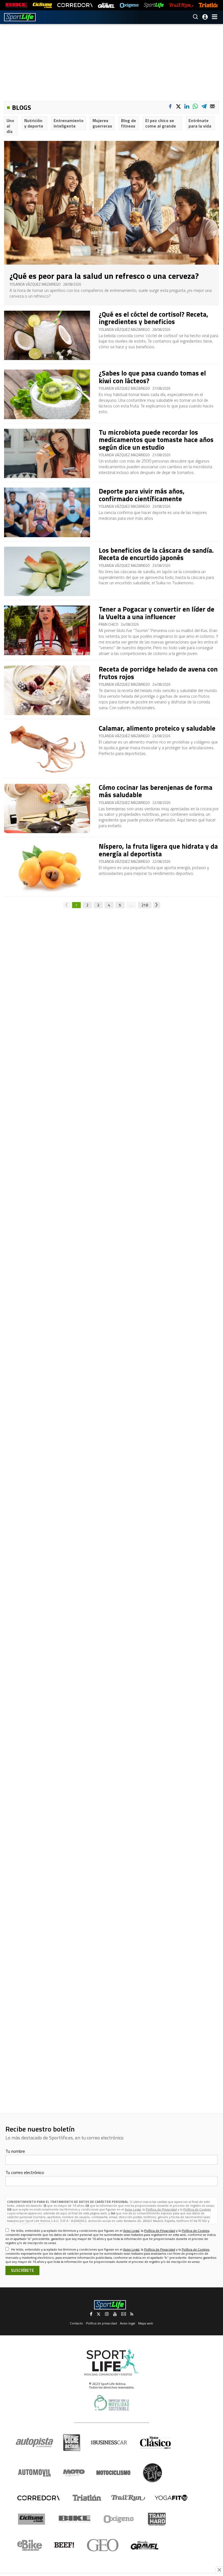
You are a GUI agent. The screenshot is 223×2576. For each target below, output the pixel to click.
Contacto (76, 2323)
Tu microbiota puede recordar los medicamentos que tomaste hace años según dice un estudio (156, 440)
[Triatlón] (209, 5)
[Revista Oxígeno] (129, 5)
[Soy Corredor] (75, 5)
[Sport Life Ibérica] (112, 2363)
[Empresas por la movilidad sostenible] (112, 2403)
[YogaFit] (171, 2498)
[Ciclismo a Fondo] (31, 2519)
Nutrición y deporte (34, 123)
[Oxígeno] (120, 2519)
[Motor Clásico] (155, 2443)
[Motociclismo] (113, 2473)
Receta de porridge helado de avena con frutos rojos (158, 673)
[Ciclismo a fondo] (42, 5)
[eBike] (30, 2545)
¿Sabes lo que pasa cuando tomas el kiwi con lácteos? (152, 377)
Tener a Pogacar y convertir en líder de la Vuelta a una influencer (157, 613)
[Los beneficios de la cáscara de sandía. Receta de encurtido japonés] (47, 572)
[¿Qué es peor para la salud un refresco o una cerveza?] (112, 203)
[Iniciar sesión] (205, 17)
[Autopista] (34, 2443)
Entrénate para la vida (200, 123)
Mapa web (146, 2323)
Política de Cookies (197, 2209)
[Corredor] (38, 2498)
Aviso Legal (133, 2209)
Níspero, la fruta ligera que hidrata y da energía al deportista (158, 850)
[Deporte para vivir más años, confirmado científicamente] (47, 512)
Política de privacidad (101, 2323)
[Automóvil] (34, 2473)
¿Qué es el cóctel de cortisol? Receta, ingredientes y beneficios (154, 318)
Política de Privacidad (161, 2209)
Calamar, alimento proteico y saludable (157, 728)
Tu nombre (15, 2151)
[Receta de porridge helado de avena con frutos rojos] (47, 690)
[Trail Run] (181, 5)
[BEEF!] (64, 2545)
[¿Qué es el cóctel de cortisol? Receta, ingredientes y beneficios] (47, 335)
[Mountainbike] (16, 5)
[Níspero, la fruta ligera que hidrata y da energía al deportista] (47, 867)
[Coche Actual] (72, 2443)
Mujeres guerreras (102, 123)
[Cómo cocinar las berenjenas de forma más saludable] (47, 809)
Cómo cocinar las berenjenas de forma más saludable (156, 791)
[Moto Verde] (74, 2473)
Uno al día (10, 126)
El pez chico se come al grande (161, 123)
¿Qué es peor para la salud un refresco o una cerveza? (104, 276)
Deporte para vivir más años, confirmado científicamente (142, 495)
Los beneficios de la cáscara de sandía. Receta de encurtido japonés (156, 554)
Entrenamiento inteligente (69, 123)
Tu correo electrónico (25, 2172)
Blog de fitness (128, 123)
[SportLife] (154, 5)
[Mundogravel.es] (106, 5)
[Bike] (75, 2519)
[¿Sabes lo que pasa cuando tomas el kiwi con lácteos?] (47, 394)
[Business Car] (109, 2442)
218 (145, 905)
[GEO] (103, 2545)
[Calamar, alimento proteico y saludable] (47, 749)
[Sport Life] (152, 2473)
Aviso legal (128, 2323)
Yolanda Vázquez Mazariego (35, 284)
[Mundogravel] (145, 2545)
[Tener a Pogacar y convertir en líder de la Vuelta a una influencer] (47, 630)
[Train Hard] (157, 2519)
